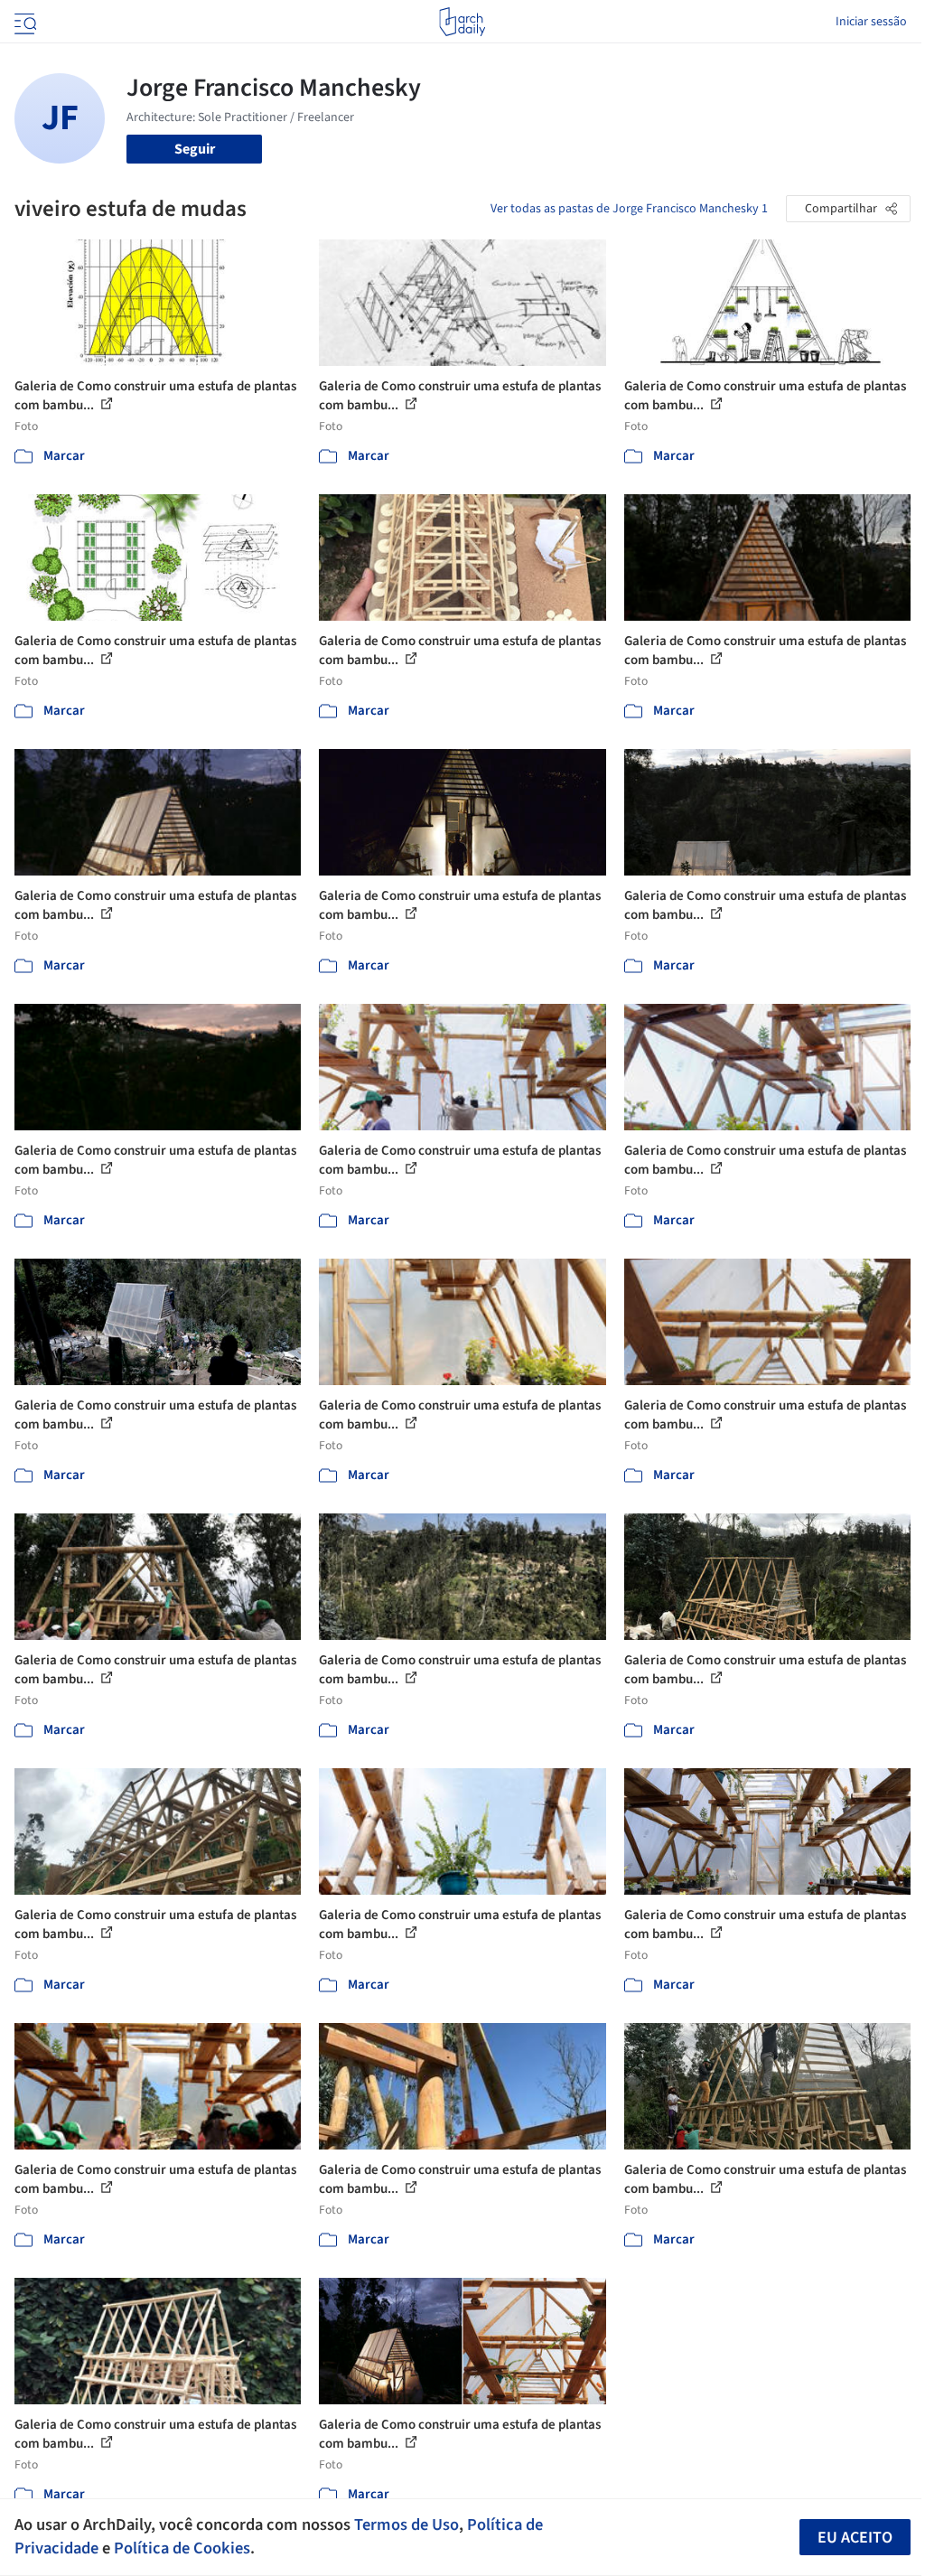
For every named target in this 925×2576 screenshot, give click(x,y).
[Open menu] (23, 22)
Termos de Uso (406, 2524)
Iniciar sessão (871, 22)
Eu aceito (855, 2538)
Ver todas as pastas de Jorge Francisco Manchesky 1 (629, 209)
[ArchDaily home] (462, 22)
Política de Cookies (182, 2548)
